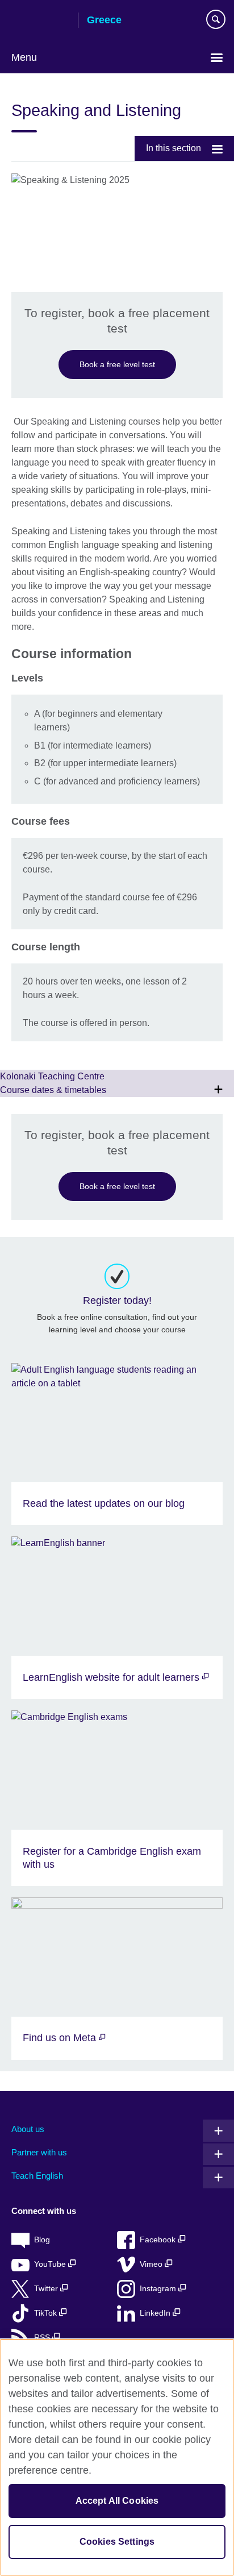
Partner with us (39, 2152)
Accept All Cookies (117, 2501)
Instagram (159, 2289)
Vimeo (152, 2264)
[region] (117, 2457)
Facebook (159, 2240)
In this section (174, 148)
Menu (24, 57)
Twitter (47, 2289)
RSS (43, 2338)
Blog (42, 2240)
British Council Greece (40, 21)
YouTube (51, 2264)
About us (28, 2129)
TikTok (47, 2313)
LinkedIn (156, 2313)
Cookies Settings (117, 2542)
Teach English (37, 2176)
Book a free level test (117, 364)
